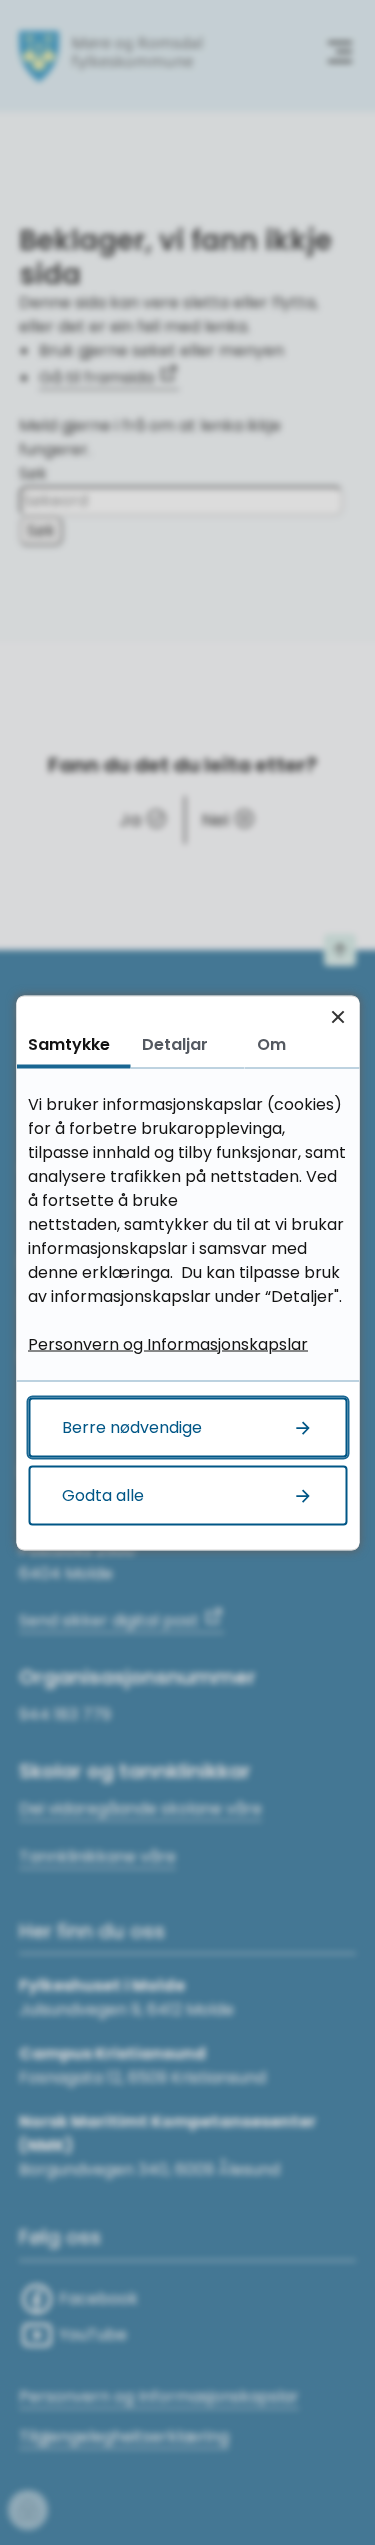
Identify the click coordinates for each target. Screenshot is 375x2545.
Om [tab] (271, 1043)
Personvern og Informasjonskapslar (168, 1343)
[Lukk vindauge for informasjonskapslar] (337, 1016)
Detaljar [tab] (175, 1043)
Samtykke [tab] (69, 1043)
